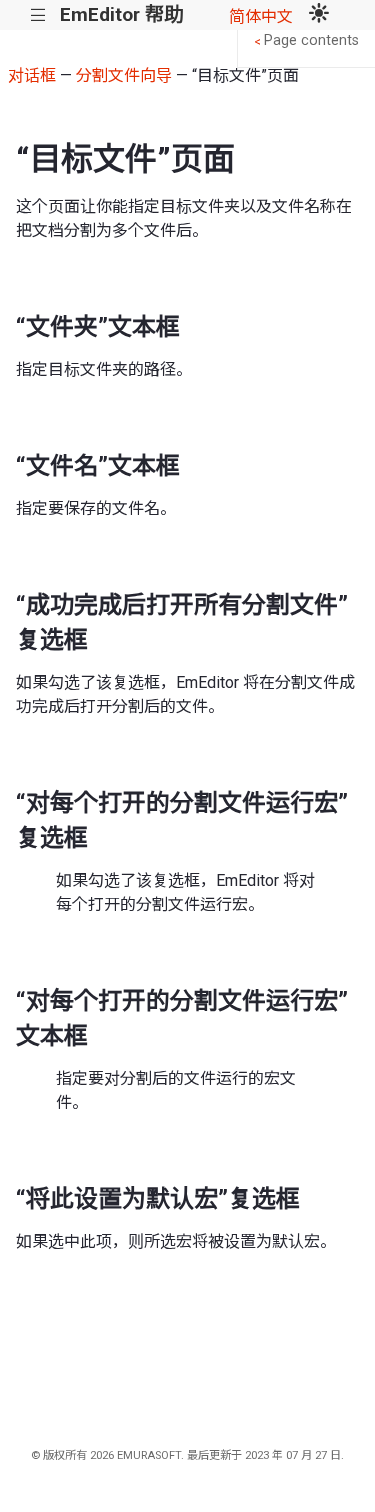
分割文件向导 (124, 75)
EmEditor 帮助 (121, 14)
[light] (319, 15)
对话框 (32, 75)
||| (38, 15)
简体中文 (261, 16)
